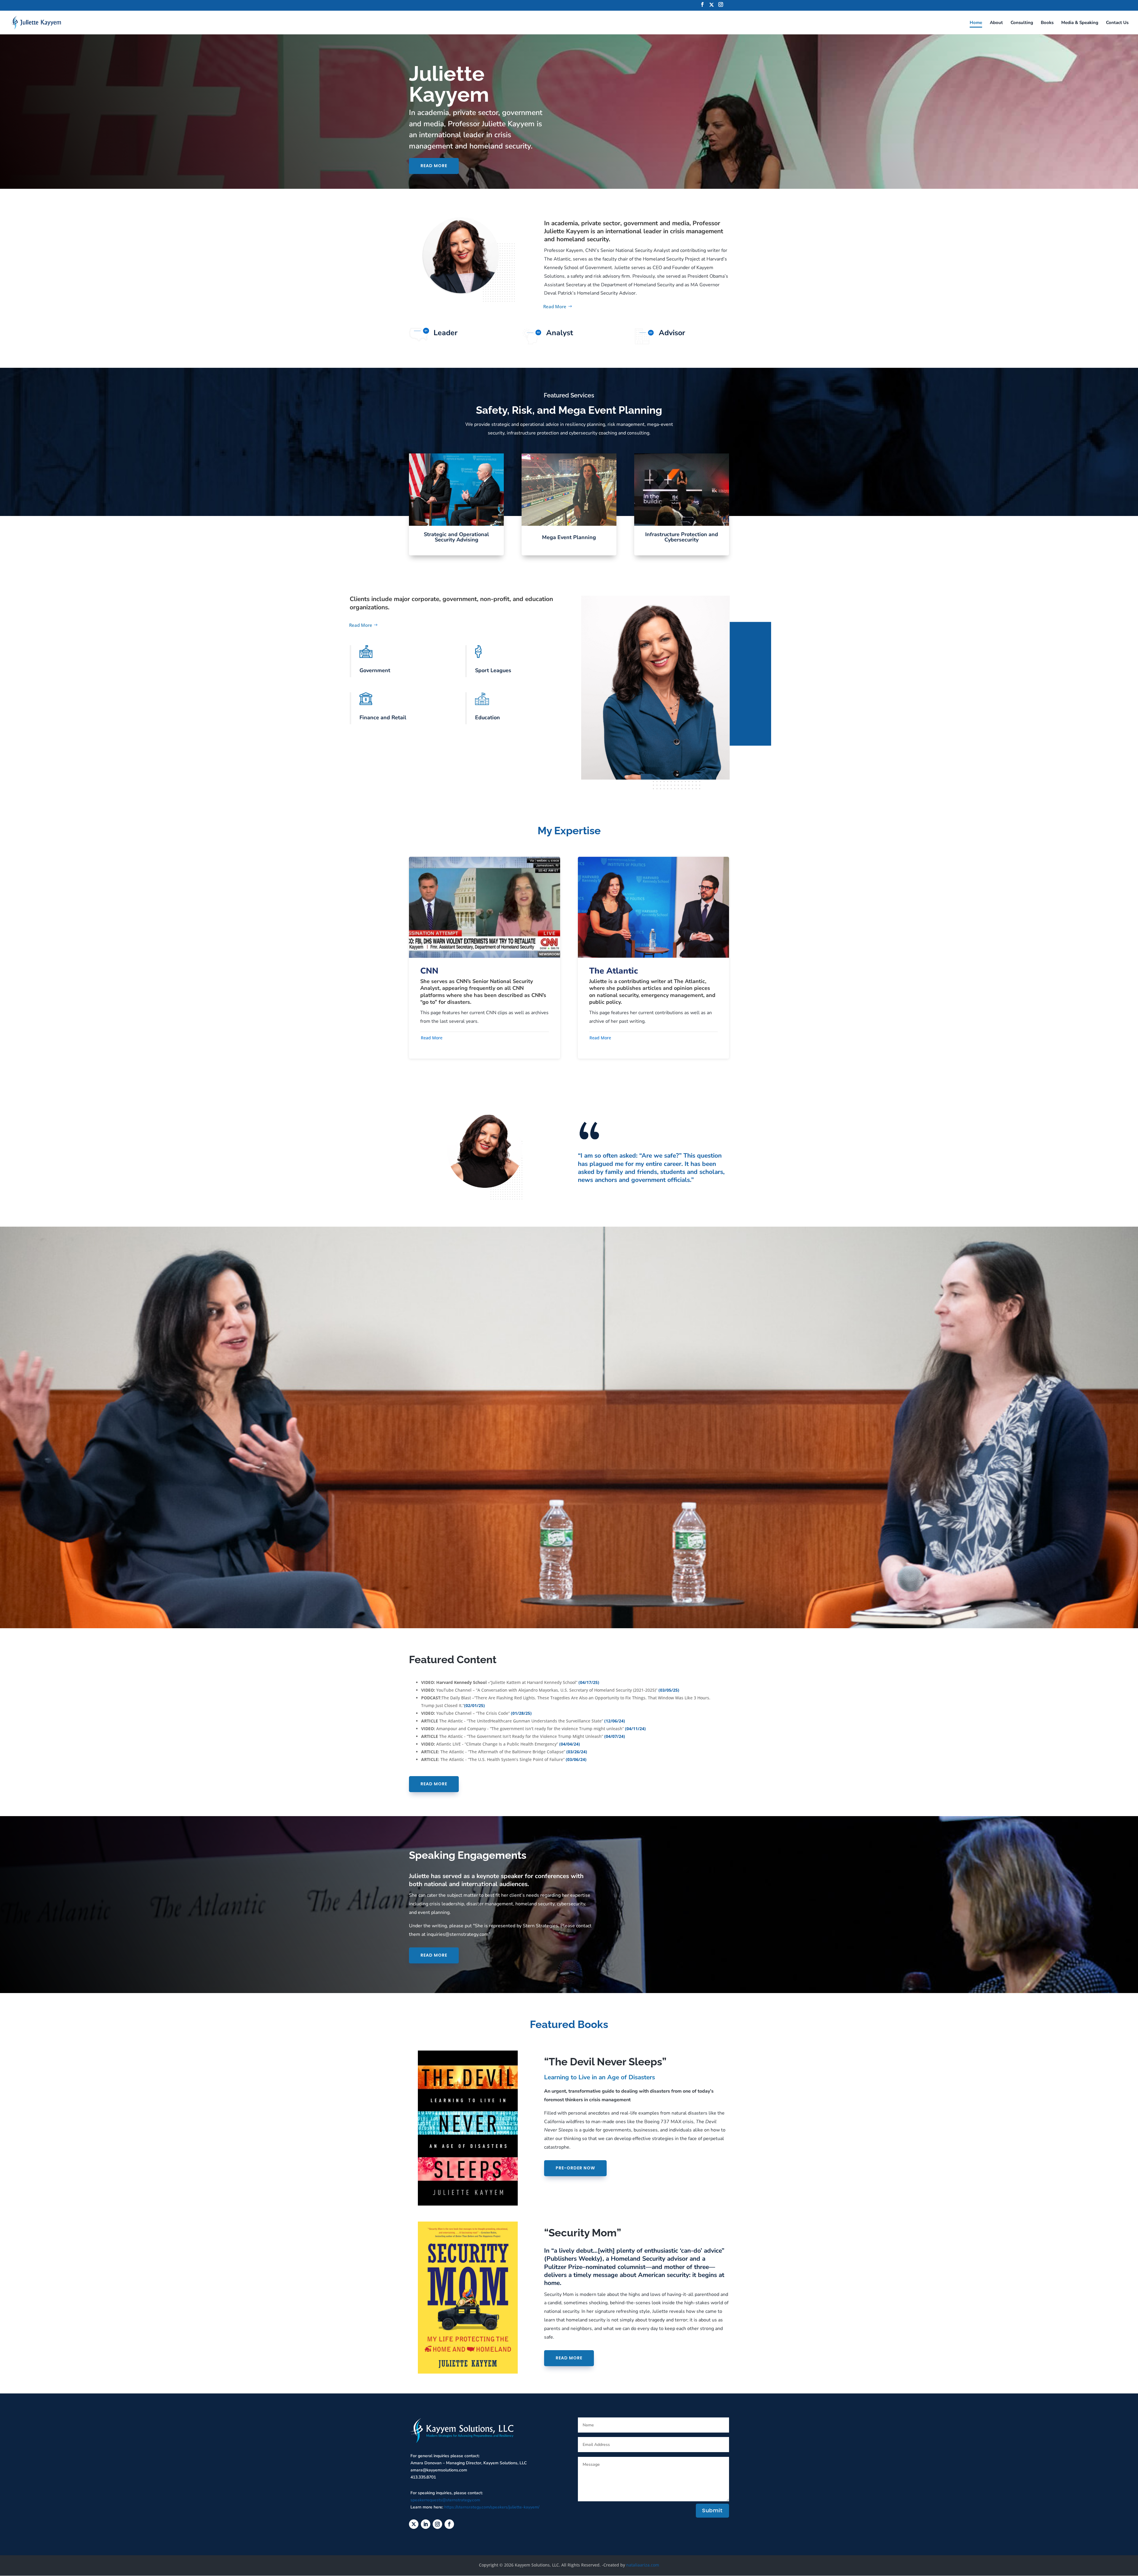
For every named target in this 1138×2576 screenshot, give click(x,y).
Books (1047, 23)
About (996, 23)
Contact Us (1117, 23)
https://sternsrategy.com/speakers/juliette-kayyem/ (492, 2507)
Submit (712, 2510)
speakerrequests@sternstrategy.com (445, 2500)
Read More (555, 306)
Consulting (1022, 23)
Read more (434, 1955)
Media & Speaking (1080, 23)
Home (976, 23)
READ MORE (434, 166)
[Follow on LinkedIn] (426, 2524)
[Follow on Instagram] (437, 2524)
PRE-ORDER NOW (575, 2168)
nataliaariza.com (643, 2565)
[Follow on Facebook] (449, 2524)
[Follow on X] (414, 2524)
